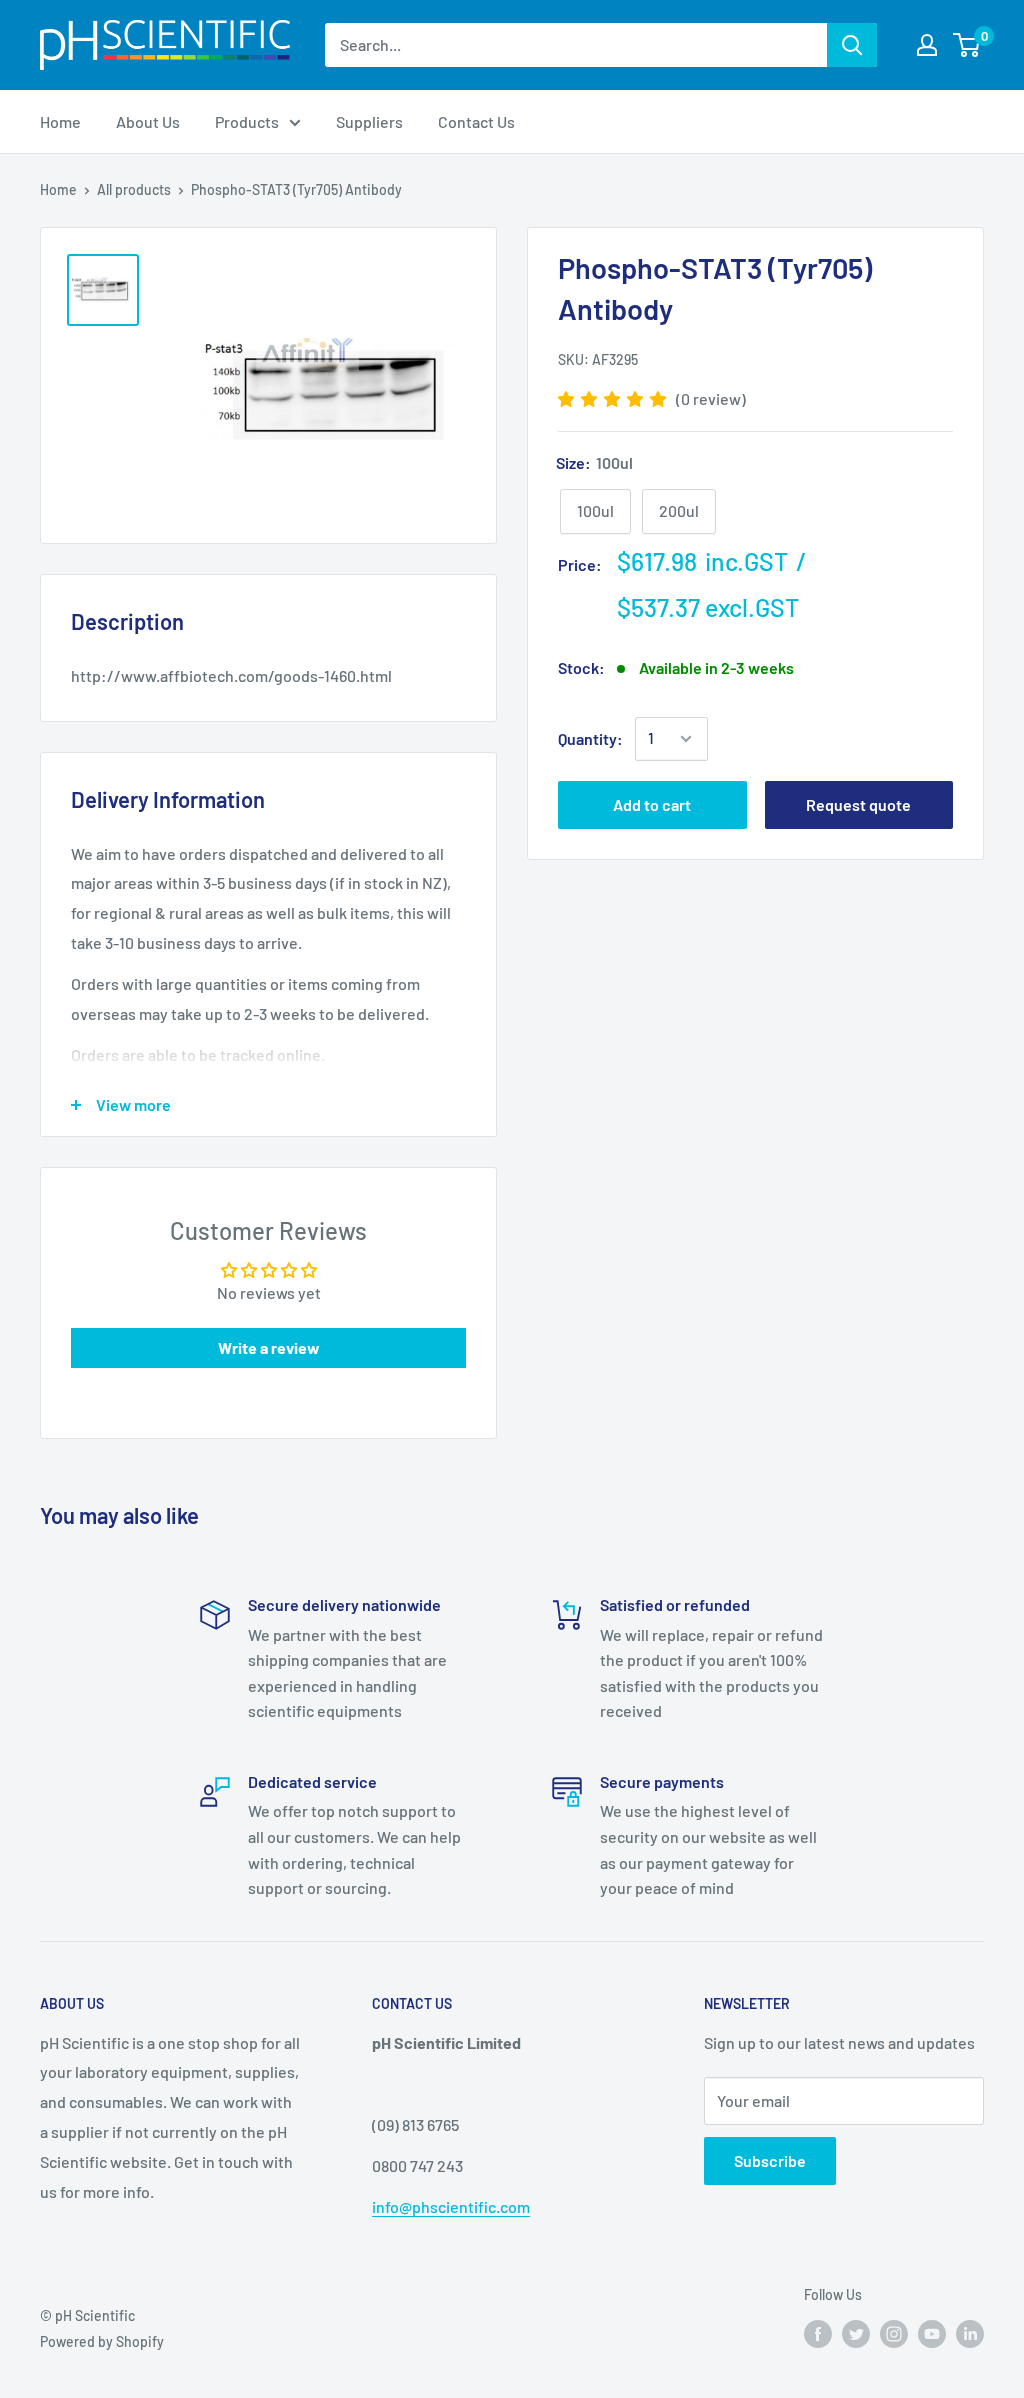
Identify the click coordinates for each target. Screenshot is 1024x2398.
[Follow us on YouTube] (932, 2333)
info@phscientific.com (451, 2206)
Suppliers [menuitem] (369, 121)
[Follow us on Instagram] (894, 2333)
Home (58, 189)
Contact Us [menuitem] (476, 121)
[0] (967, 45)
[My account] (927, 45)
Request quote (858, 804)
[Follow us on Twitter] (856, 2333)
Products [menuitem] (247, 121)
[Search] (852, 45)
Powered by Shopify (102, 2341)
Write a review (269, 1347)
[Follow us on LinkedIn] (970, 2333)
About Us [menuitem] (148, 121)
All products (134, 189)
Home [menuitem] (60, 121)
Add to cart (652, 804)
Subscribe (770, 2160)
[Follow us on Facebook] (818, 2333)
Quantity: (590, 738)
